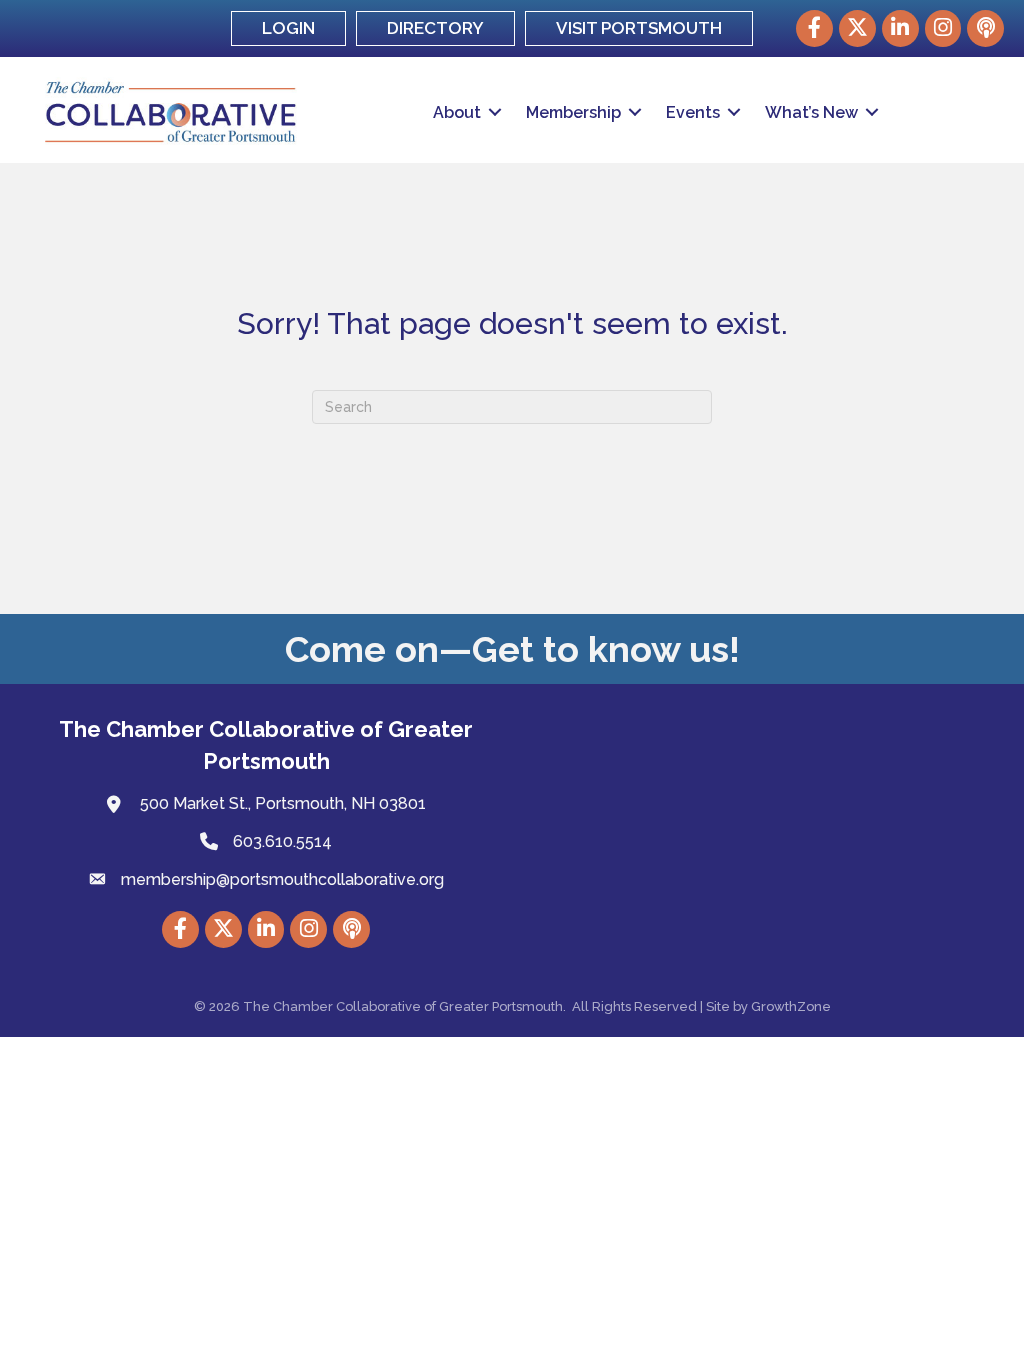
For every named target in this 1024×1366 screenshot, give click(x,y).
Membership (573, 112)
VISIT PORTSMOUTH (639, 28)
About (457, 112)
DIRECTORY (435, 28)
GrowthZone (791, 1006)
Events (693, 112)
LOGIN (288, 28)
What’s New (811, 112)
